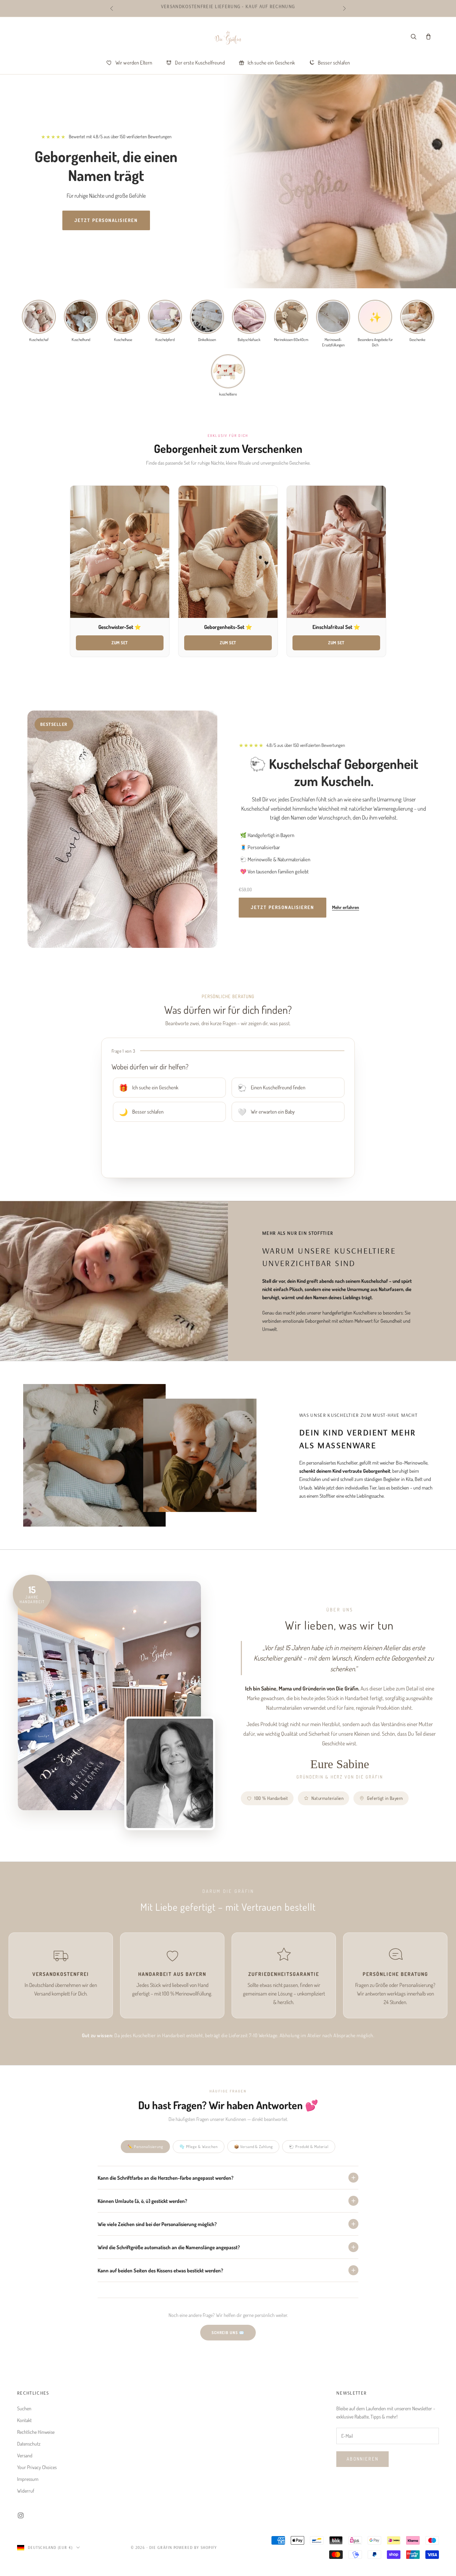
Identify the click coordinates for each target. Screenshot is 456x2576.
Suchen (24, 2408)
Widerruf (26, 2491)
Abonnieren (362, 2459)
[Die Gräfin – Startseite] (228, 38)
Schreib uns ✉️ (228, 2333)
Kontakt (24, 2420)
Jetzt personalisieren (106, 220)
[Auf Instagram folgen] (21, 2515)
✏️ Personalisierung (145, 2147)
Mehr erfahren (346, 907)
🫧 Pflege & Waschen (199, 2147)
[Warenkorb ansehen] (428, 36)
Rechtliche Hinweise (36, 2432)
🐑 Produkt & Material (309, 2147)
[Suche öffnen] (413, 36)
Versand (25, 2455)
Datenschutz (29, 2444)
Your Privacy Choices (37, 2467)
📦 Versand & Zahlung (253, 2147)
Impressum (28, 2479)
